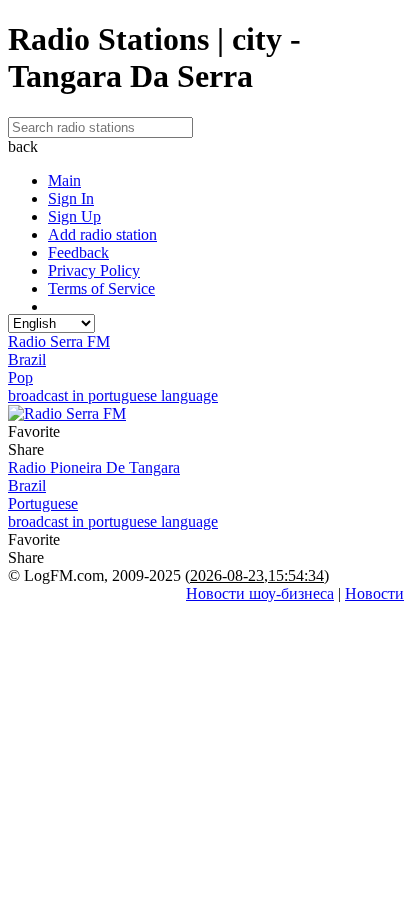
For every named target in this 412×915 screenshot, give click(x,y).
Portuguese (43, 503)
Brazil (27, 359)
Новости (374, 593)
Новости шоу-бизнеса (260, 593)
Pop (20, 377)
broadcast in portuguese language (113, 395)
